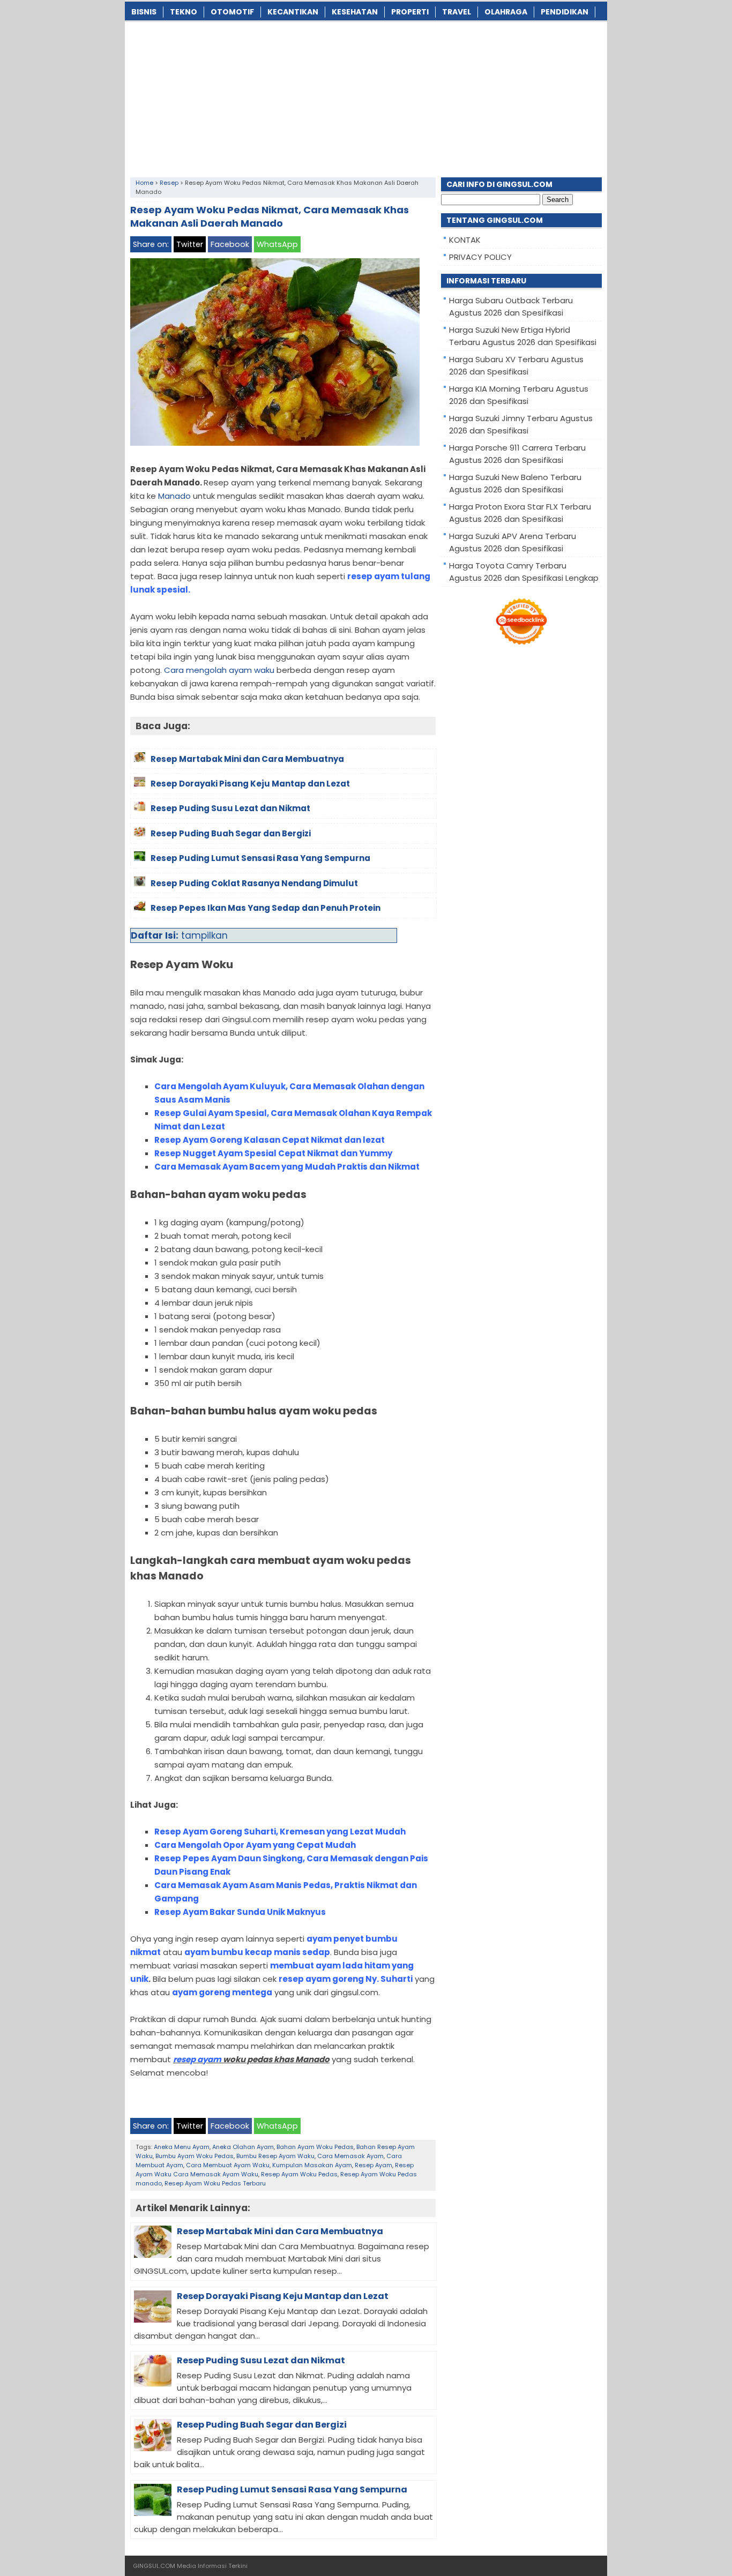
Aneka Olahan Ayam (243, 2147)
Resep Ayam (374, 2165)
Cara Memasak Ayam (350, 2156)
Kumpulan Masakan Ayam (312, 2165)
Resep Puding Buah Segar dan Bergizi (262, 2425)
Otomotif (232, 12)
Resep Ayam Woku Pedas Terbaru (215, 2183)
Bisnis (144, 12)
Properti (410, 12)
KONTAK (465, 240)
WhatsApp (277, 244)
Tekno (184, 12)
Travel (457, 12)
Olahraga (506, 12)
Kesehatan (355, 12)
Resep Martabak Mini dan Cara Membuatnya (280, 2231)
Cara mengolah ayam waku (219, 670)
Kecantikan (293, 12)
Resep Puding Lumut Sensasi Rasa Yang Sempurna (292, 2489)
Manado (174, 496)
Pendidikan (565, 12)
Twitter (190, 244)
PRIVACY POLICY (480, 257)
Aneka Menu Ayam (182, 2147)
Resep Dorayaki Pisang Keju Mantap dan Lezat (283, 2296)
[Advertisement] (366, 97)
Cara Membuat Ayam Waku (228, 2165)
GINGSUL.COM (154, 2566)
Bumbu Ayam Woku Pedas (195, 2156)
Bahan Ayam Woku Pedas (315, 2147)
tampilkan (204, 935)
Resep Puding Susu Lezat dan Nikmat (261, 2360)
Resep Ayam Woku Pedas (299, 2174)
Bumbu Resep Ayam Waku (275, 2156)
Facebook (230, 244)
